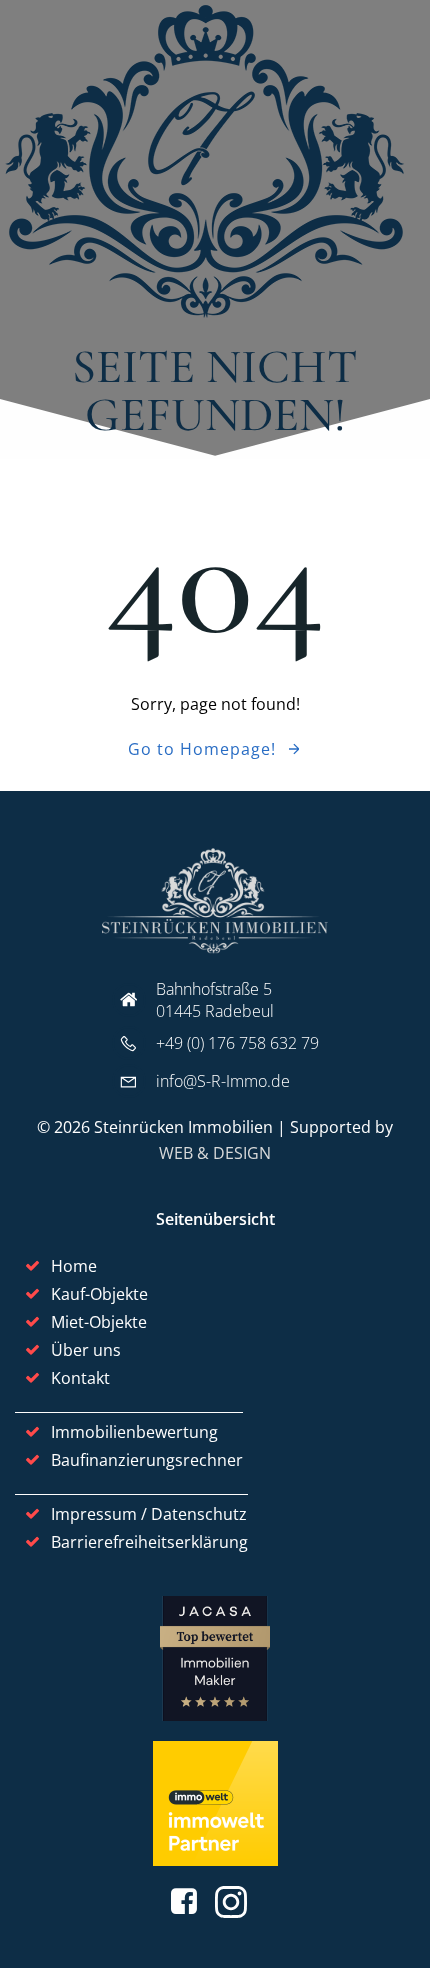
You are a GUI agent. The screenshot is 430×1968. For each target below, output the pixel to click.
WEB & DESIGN (215, 1153)
